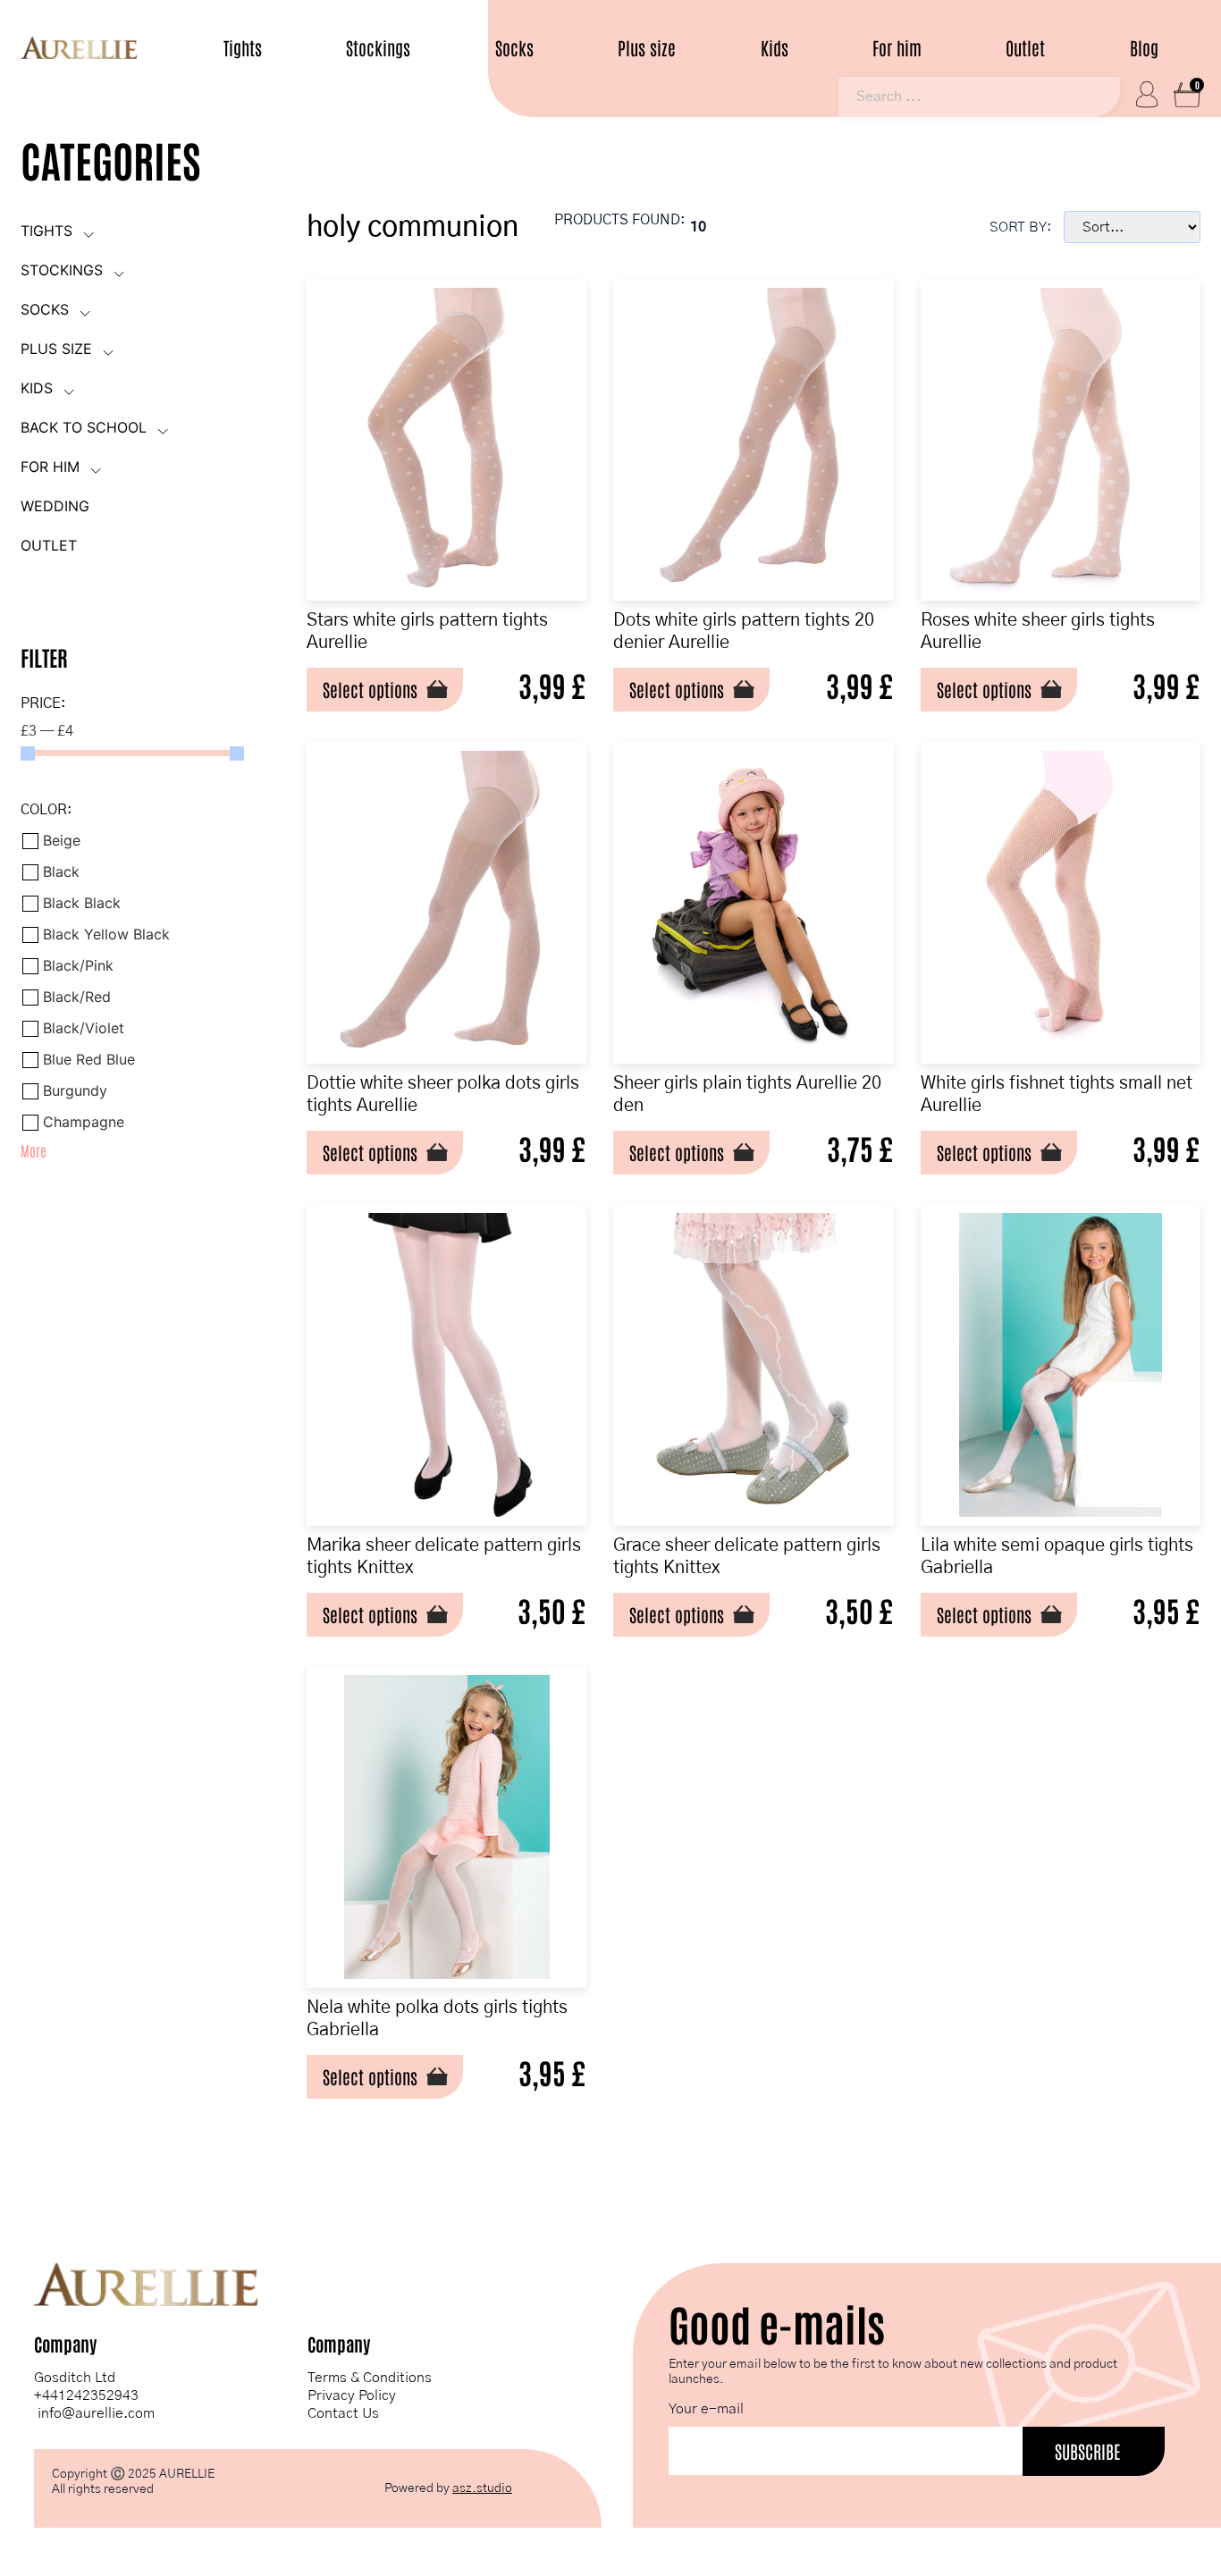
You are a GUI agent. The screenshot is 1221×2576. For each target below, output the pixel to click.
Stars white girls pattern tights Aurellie (427, 631)
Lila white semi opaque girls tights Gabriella (1057, 1557)
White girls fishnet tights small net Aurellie (1057, 1094)
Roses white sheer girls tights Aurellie (1038, 631)
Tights (243, 48)
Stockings (378, 48)
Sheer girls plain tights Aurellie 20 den (747, 1094)
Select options (370, 689)
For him (897, 48)
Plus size (647, 48)
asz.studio (482, 2488)
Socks (514, 48)
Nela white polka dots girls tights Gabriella (437, 2019)
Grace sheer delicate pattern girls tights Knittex (747, 1557)
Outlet (1025, 48)
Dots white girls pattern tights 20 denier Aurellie (744, 631)
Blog (1144, 48)
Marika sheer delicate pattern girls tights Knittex (444, 1557)
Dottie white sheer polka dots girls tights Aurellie (443, 1094)
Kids (775, 48)
